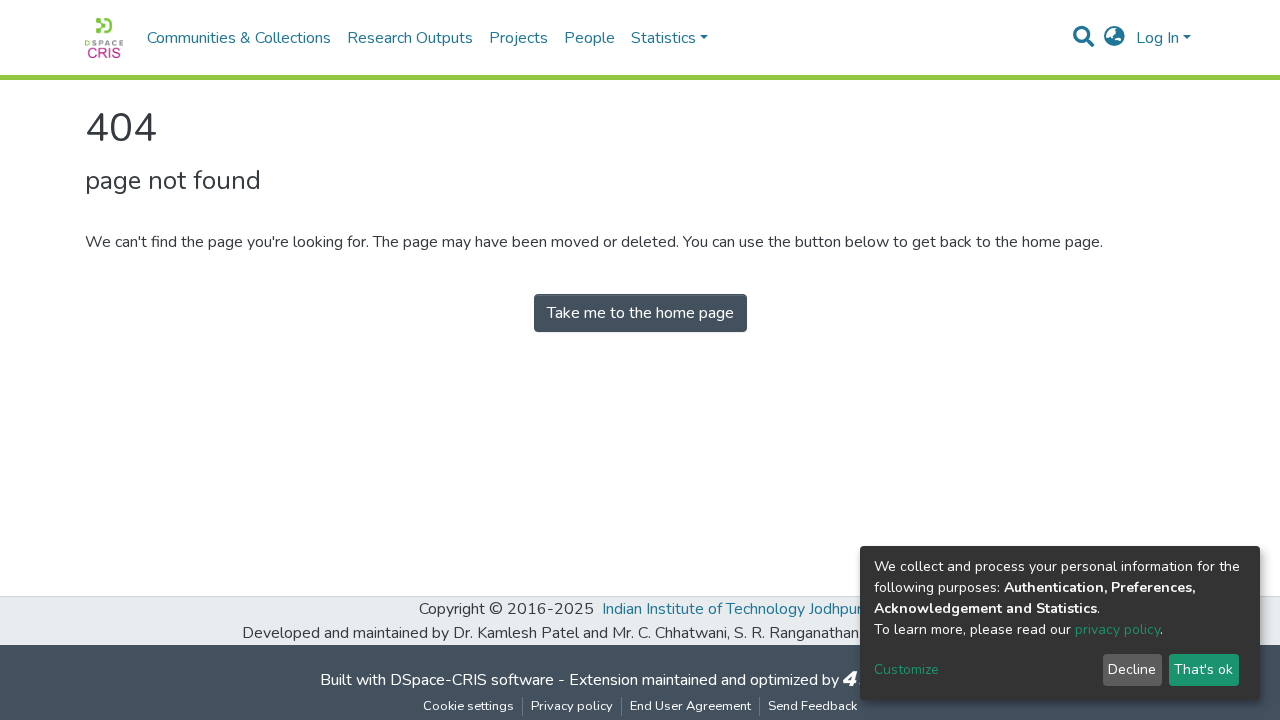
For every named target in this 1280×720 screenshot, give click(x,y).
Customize (906, 669)
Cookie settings (468, 706)
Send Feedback (812, 706)
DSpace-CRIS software (472, 680)
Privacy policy (572, 706)
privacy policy (1117, 629)
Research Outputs (410, 38)
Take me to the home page (640, 313)
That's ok (1203, 669)
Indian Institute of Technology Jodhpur (732, 609)
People (589, 38)
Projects (518, 38)
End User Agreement (690, 706)
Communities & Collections (239, 38)
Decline (1132, 669)
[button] (1114, 38)
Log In (1157, 38)
